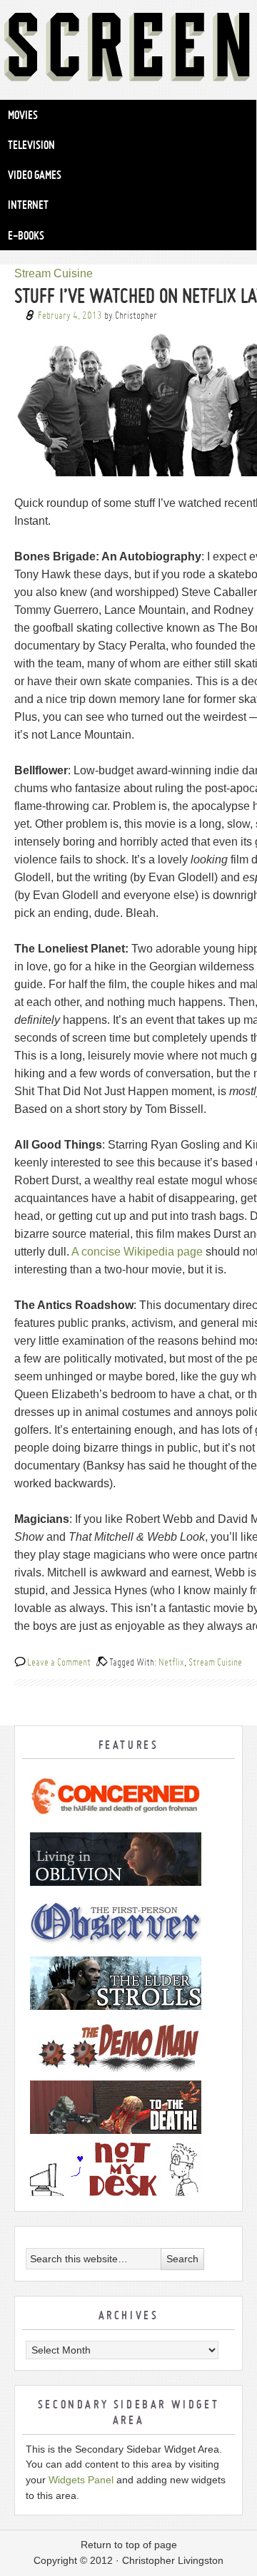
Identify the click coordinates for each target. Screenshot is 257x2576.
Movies (23, 115)
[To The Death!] (128, 2107)
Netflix (171, 1662)
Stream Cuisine (54, 273)
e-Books (26, 235)
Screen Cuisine (128, 50)
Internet (28, 205)
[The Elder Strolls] (128, 1983)
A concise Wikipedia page (137, 1252)
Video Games (35, 175)
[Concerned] (128, 1797)
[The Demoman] (128, 2045)
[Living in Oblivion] (128, 1859)
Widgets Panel (81, 2480)
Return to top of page (129, 2545)
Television (31, 145)
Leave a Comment (59, 1662)
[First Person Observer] (128, 1921)
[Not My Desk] (128, 2169)
